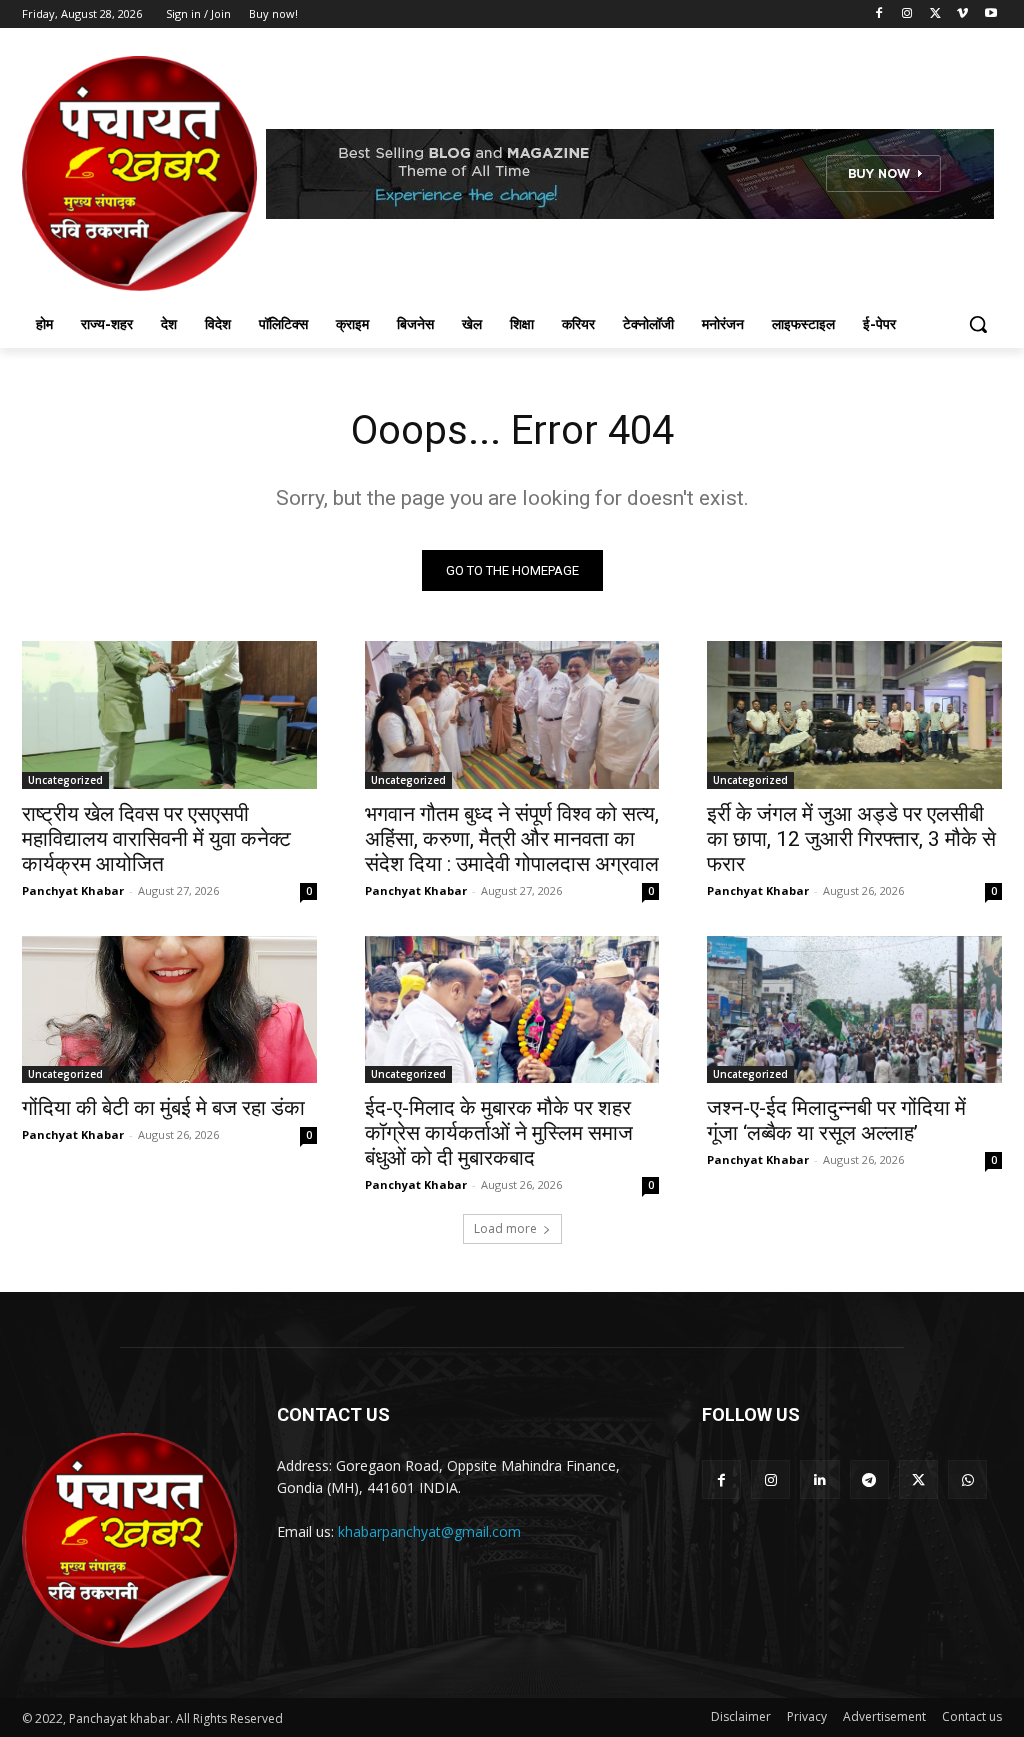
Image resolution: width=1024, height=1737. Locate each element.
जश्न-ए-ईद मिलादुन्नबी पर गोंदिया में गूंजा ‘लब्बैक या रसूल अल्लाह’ (836, 1120)
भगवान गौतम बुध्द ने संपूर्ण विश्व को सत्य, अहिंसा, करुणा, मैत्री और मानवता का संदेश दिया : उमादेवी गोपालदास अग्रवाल (512, 839)
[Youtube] (990, 14)
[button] (978, 324)
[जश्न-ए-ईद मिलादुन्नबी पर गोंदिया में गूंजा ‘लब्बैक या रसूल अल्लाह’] (854, 1009)
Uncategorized (65, 780)
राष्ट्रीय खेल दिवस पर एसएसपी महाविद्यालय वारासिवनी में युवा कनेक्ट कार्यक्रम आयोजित (156, 839)
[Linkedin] (819, 1479)
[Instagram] (907, 14)
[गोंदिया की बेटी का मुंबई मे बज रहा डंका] (169, 1009)
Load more (505, 1228)
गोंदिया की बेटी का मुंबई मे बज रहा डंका (163, 1108)
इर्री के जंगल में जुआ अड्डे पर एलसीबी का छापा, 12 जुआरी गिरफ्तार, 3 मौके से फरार (851, 839)
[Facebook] (879, 14)
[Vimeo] (962, 14)
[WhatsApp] (967, 1479)
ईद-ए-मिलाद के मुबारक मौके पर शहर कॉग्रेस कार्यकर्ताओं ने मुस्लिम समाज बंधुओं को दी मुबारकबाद (499, 1133)
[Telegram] (869, 1479)
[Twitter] (935, 14)
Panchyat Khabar (73, 890)
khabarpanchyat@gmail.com (429, 1531)
